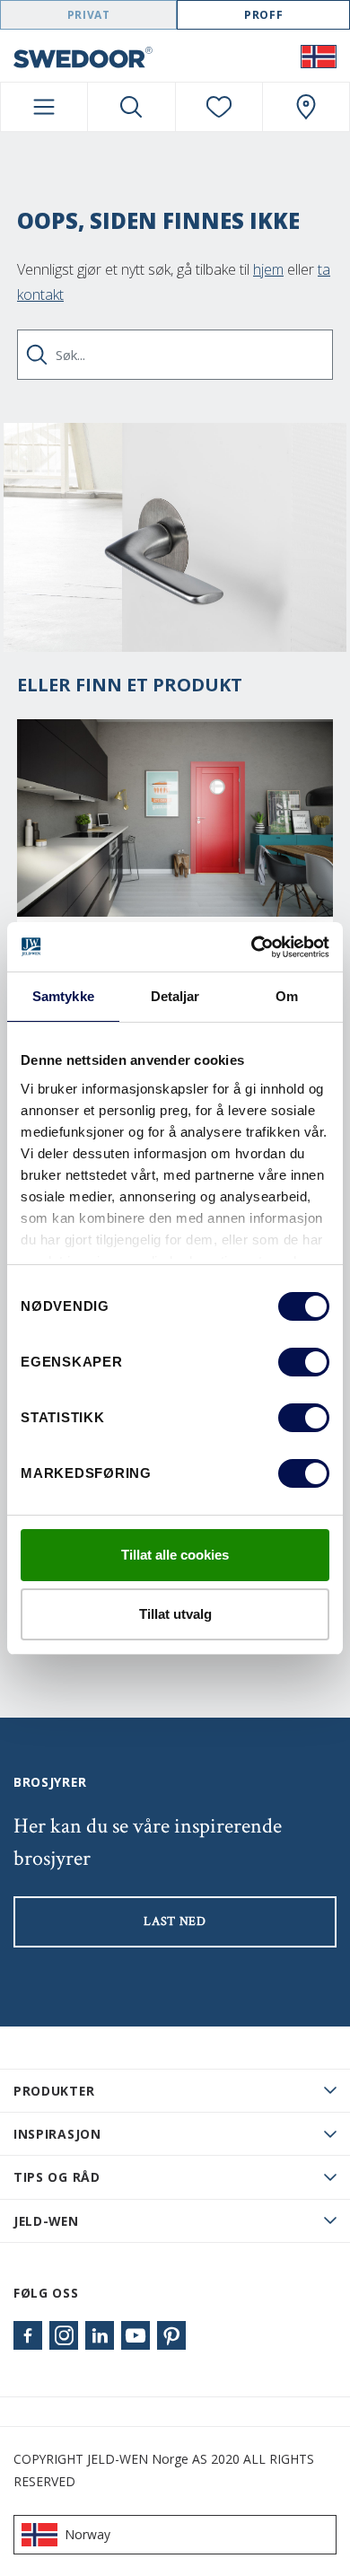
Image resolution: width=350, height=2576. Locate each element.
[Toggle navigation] (44, 107)
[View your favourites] (219, 107)
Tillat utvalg (175, 1614)
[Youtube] (136, 2335)
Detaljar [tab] (175, 996)
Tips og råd (57, 2177)
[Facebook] (28, 2335)
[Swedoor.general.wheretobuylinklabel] (306, 107)
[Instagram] (64, 2335)
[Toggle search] (131, 107)
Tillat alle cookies (175, 1555)
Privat (89, 15)
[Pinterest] (171, 2335)
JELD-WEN (46, 2221)
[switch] (304, 1362)
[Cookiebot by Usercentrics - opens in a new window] (252, 947)
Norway (87, 2534)
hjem (268, 269)
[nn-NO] (319, 56)
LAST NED (175, 1921)
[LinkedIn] (100, 2335)
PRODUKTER (54, 2091)
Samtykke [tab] (63, 996)
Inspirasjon (57, 2134)
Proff (263, 15)
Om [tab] (287, 996)
